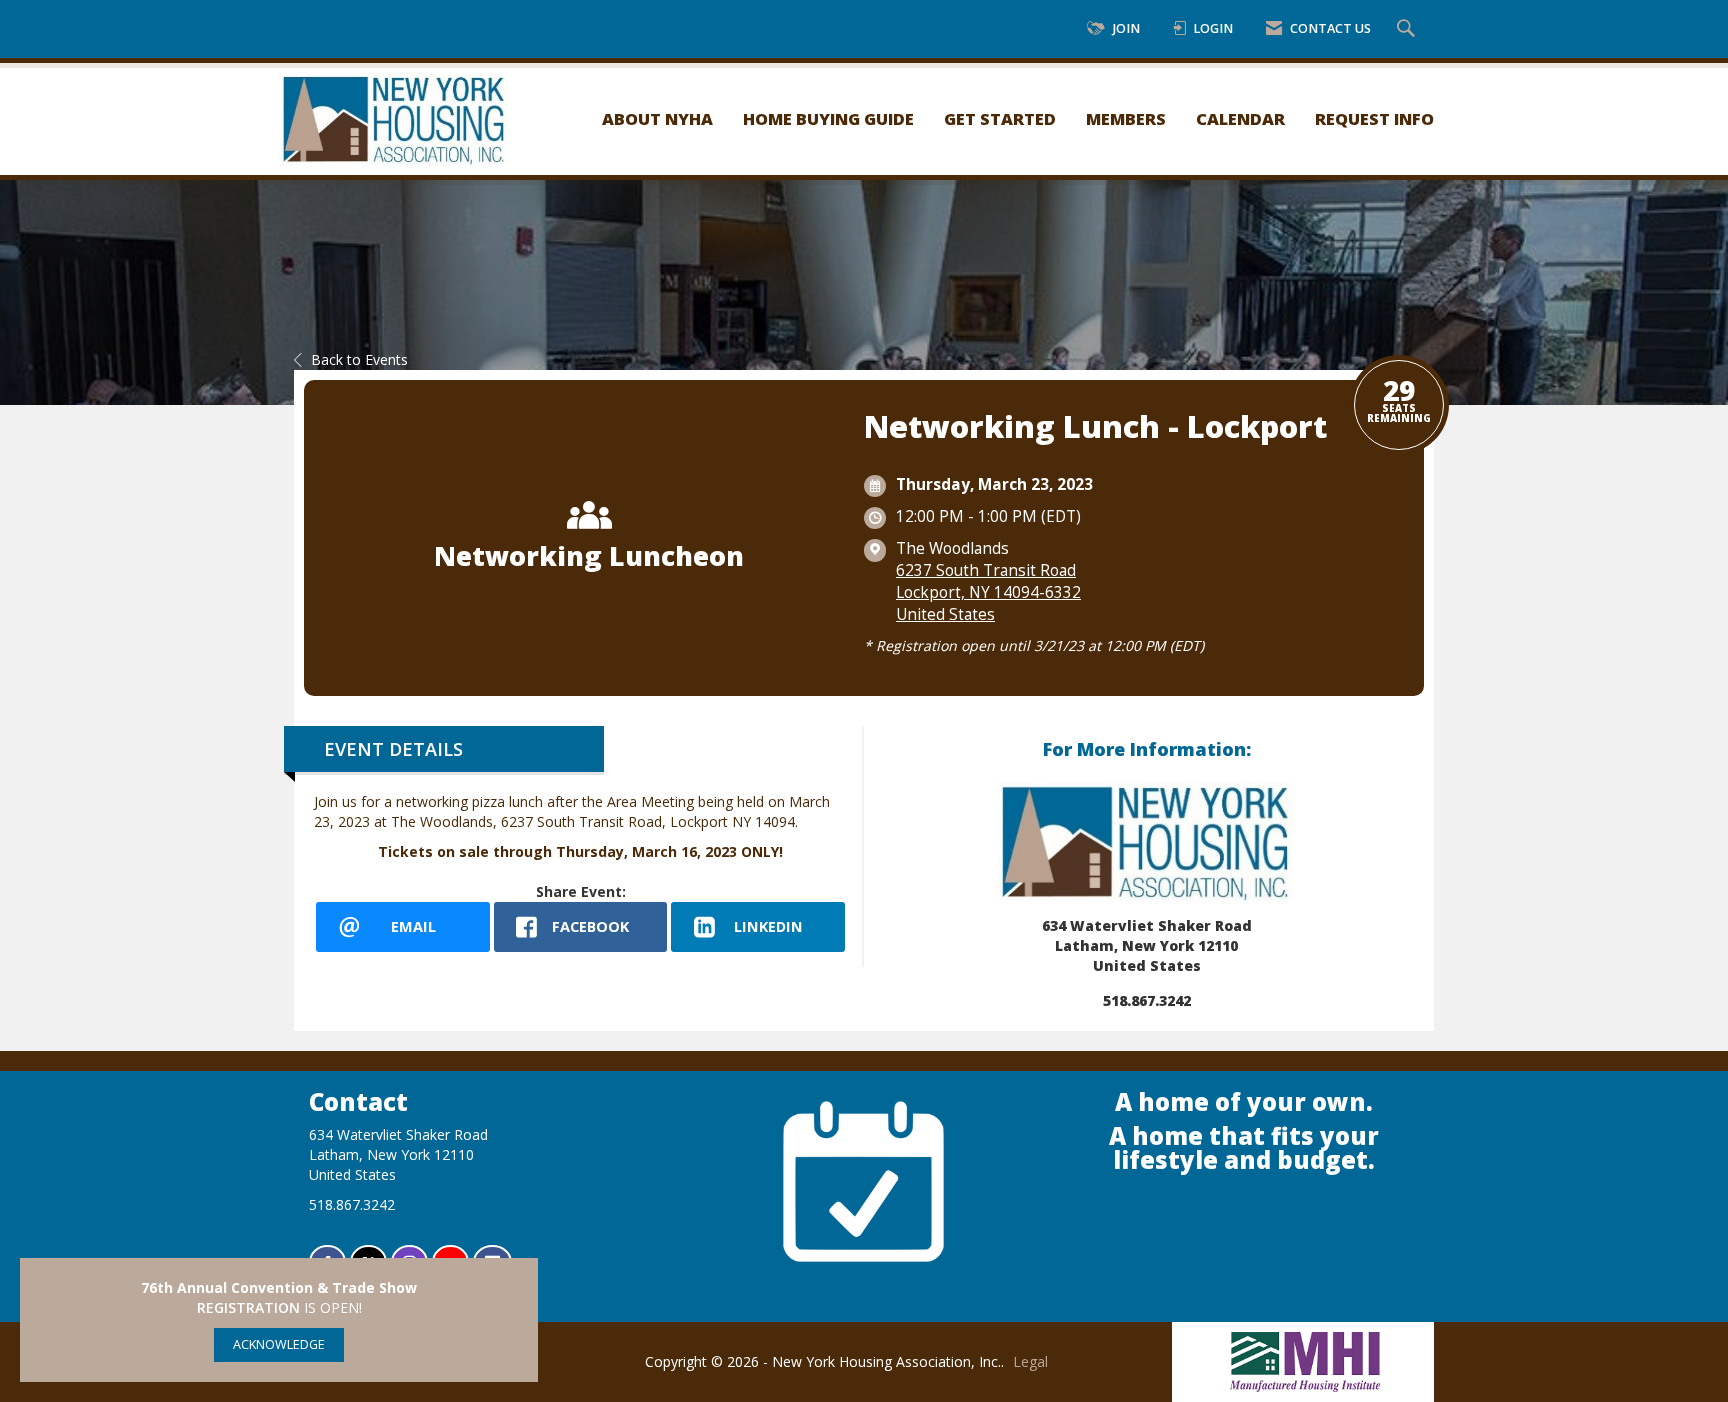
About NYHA (657, 118)
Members (1126, 118)
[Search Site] (1408, 29)
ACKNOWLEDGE (279, 1344)
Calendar (1240, 118)
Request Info (1374, 118)
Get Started (1000, 118)
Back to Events (359, 359)
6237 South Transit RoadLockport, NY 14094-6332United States (988, 592)
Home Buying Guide (828, 118)
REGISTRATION (248, 1307)
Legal (1030, 1361)
